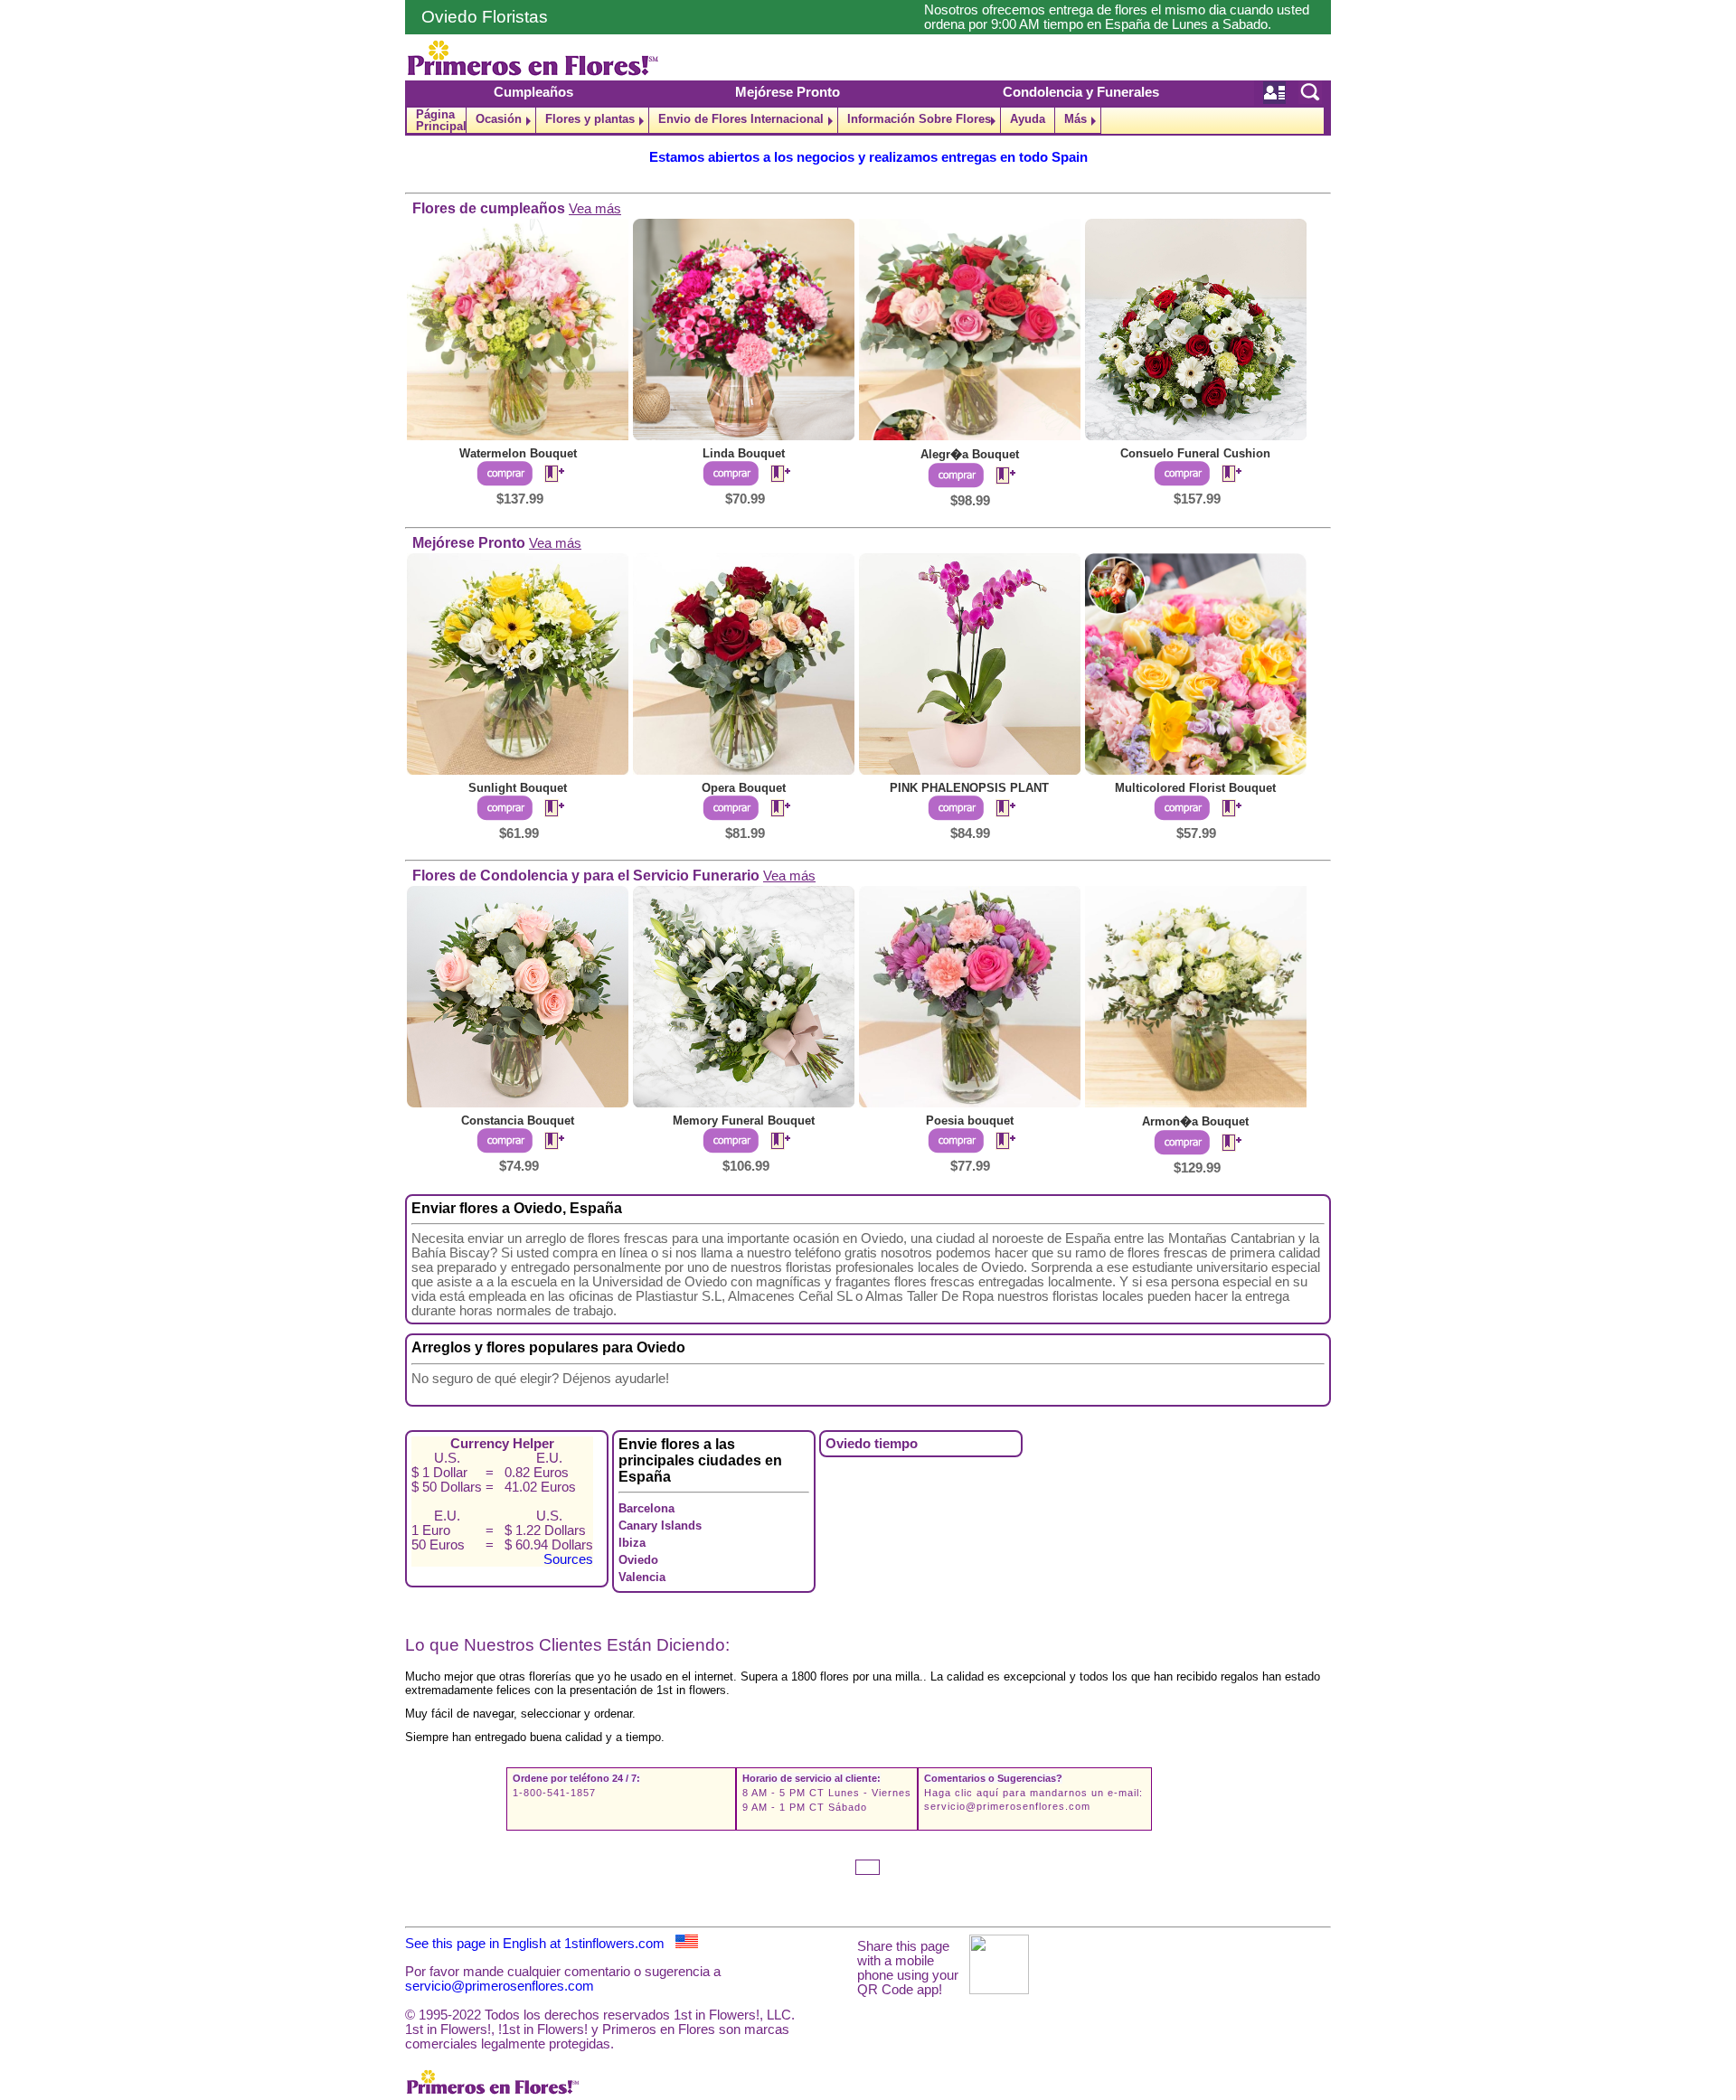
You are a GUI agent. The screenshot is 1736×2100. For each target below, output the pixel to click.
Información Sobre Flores (919, 119)
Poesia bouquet (970, 1121)
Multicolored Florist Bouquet (1195, 788)
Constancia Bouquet (518, 1121)
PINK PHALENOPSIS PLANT (969, 788)
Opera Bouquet (744, 788)
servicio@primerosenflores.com (1007, 1806)
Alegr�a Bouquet (970, 454)
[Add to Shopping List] (547, 475)
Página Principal (441, 120)
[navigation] (868, 121)
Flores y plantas (590, 119)
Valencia (642, 1577)
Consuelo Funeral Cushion (1195, 453)
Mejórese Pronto (788, 92)
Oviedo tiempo (872, 1444)
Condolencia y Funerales (1081, 92)
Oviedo (638, 1560)
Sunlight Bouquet (518, 788)
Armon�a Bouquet (1195, 1121)
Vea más (595, 209)
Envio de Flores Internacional (741, 119)
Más (1076, 119)
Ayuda (1028, 119)
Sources (568, 1559)
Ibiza (632, 1543)
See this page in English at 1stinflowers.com (540, 1944)
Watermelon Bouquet (518, 453)
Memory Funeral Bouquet (744, 1121)
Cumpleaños (533, 92)
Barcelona (646, 1508)
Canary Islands (660, 1526)
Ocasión (499, 119)
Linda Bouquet (744, 453)
